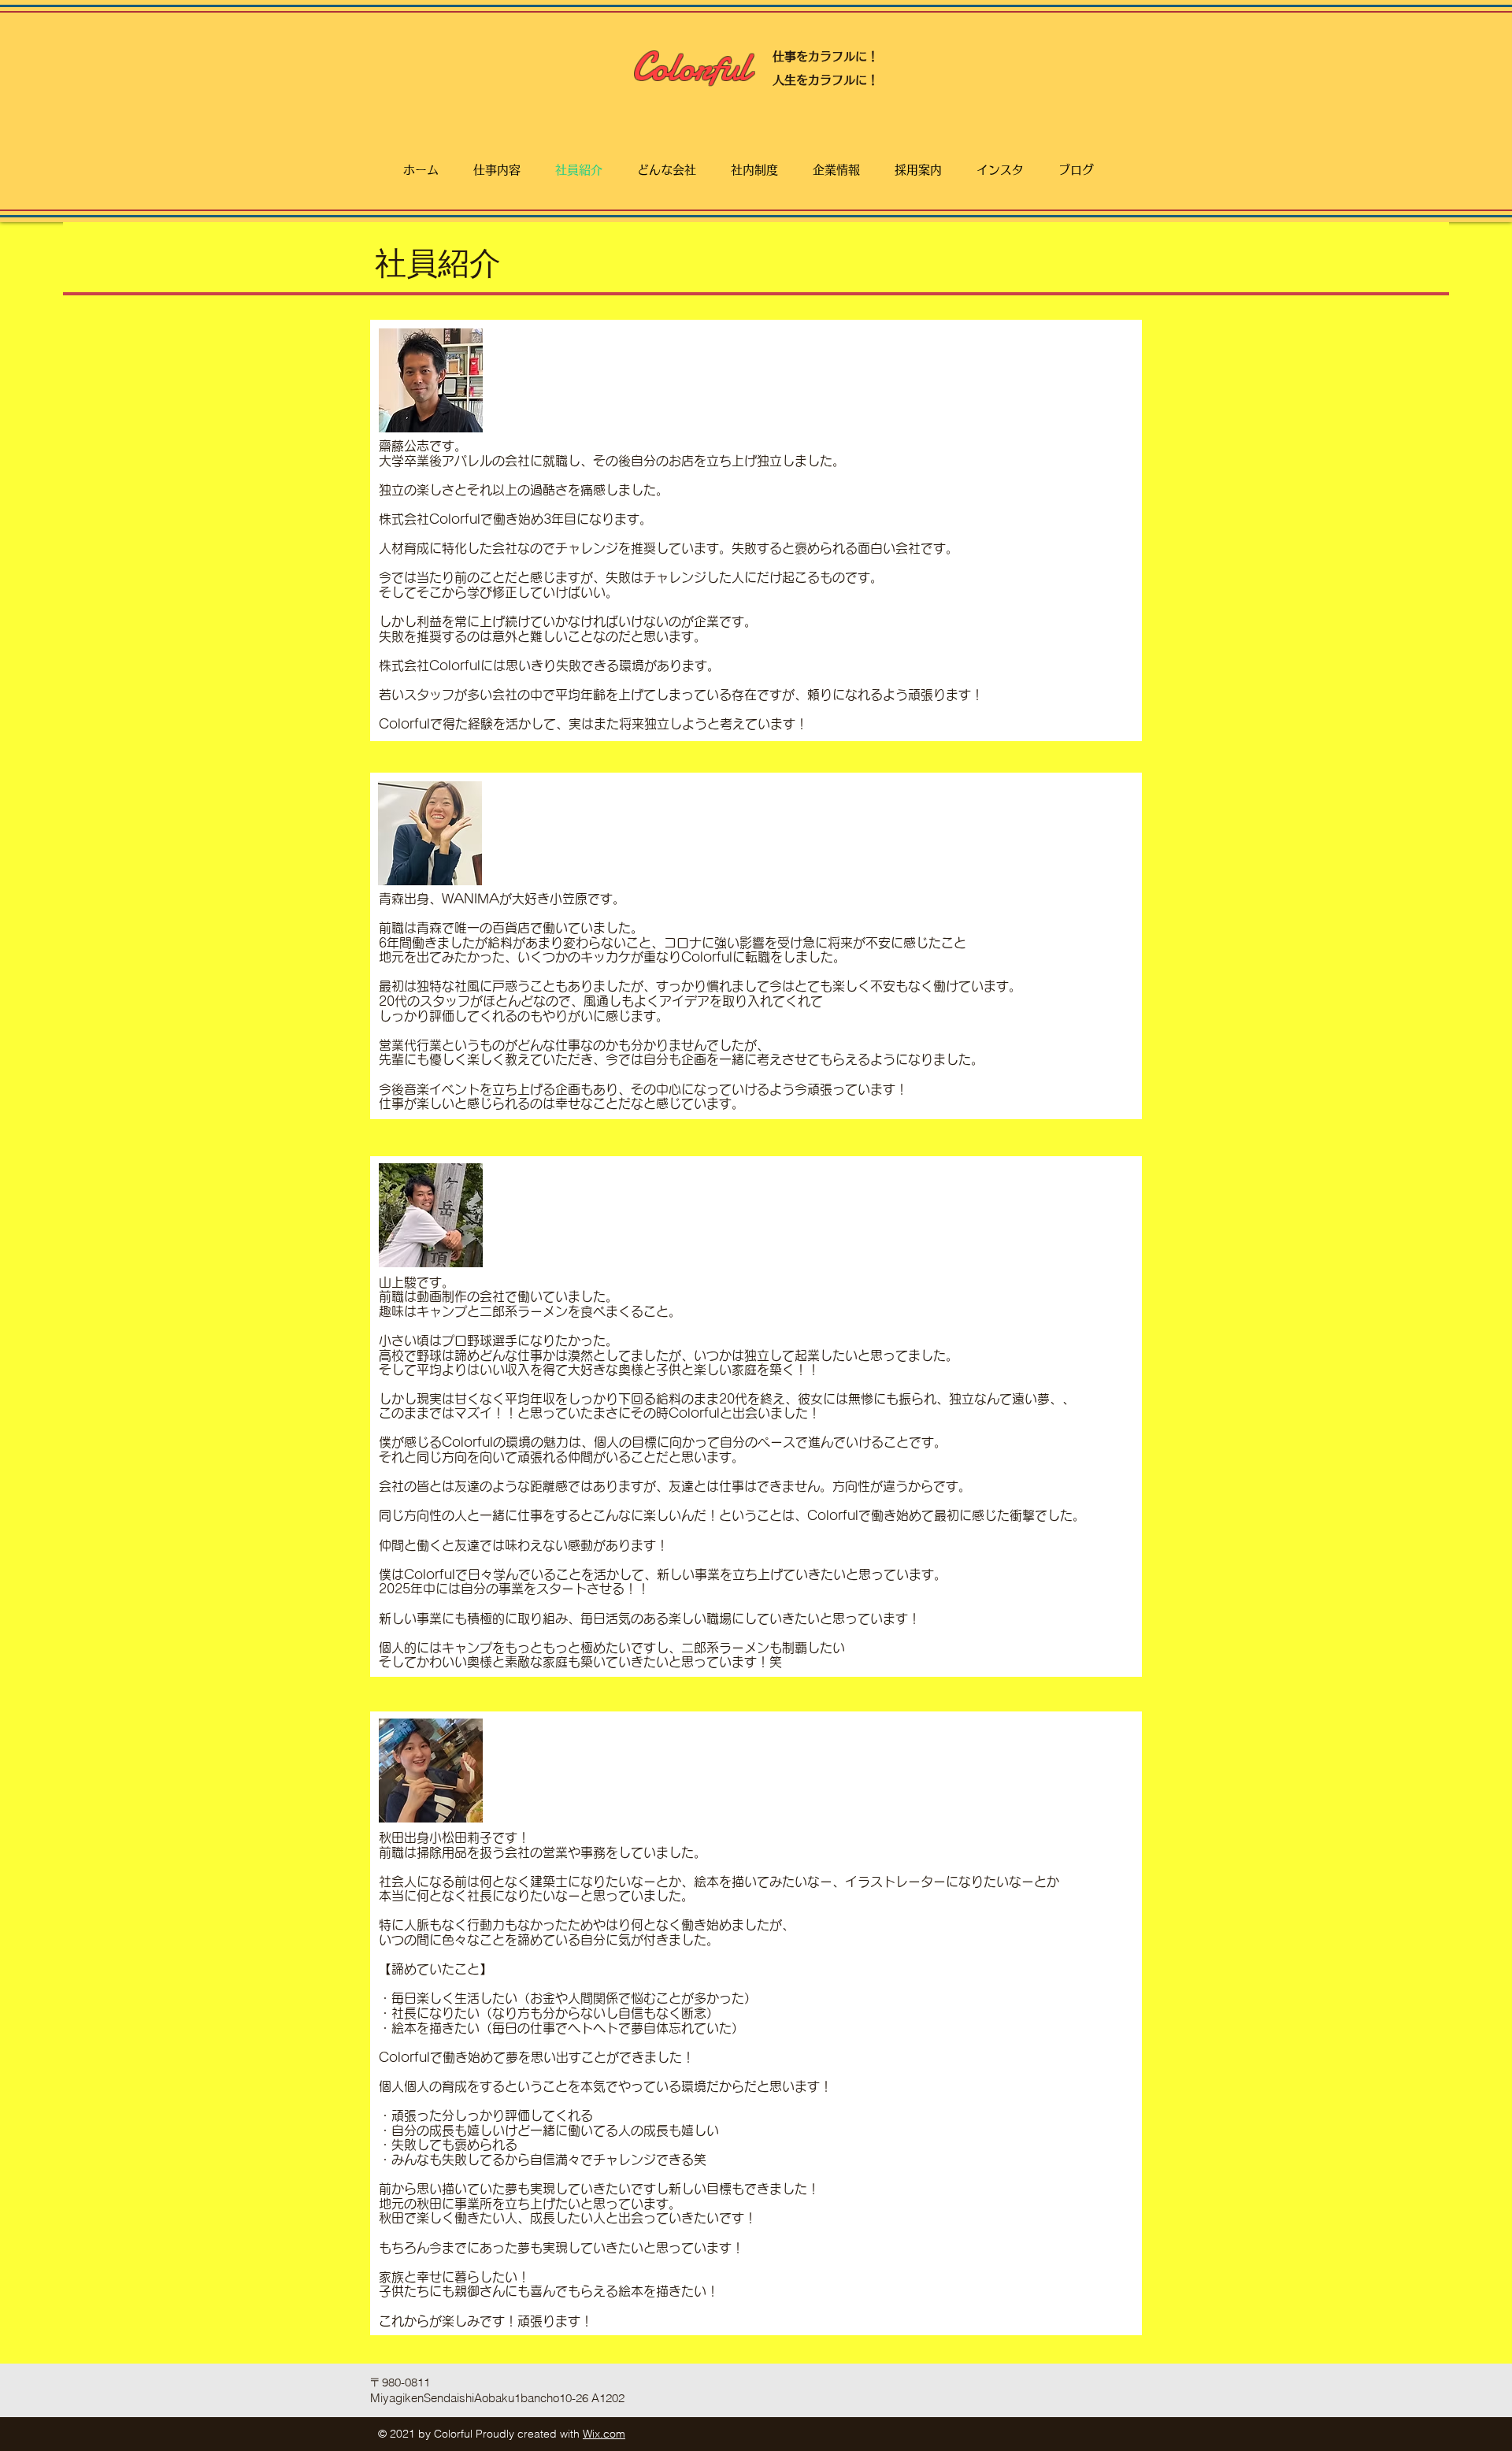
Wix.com (604, 2434)
